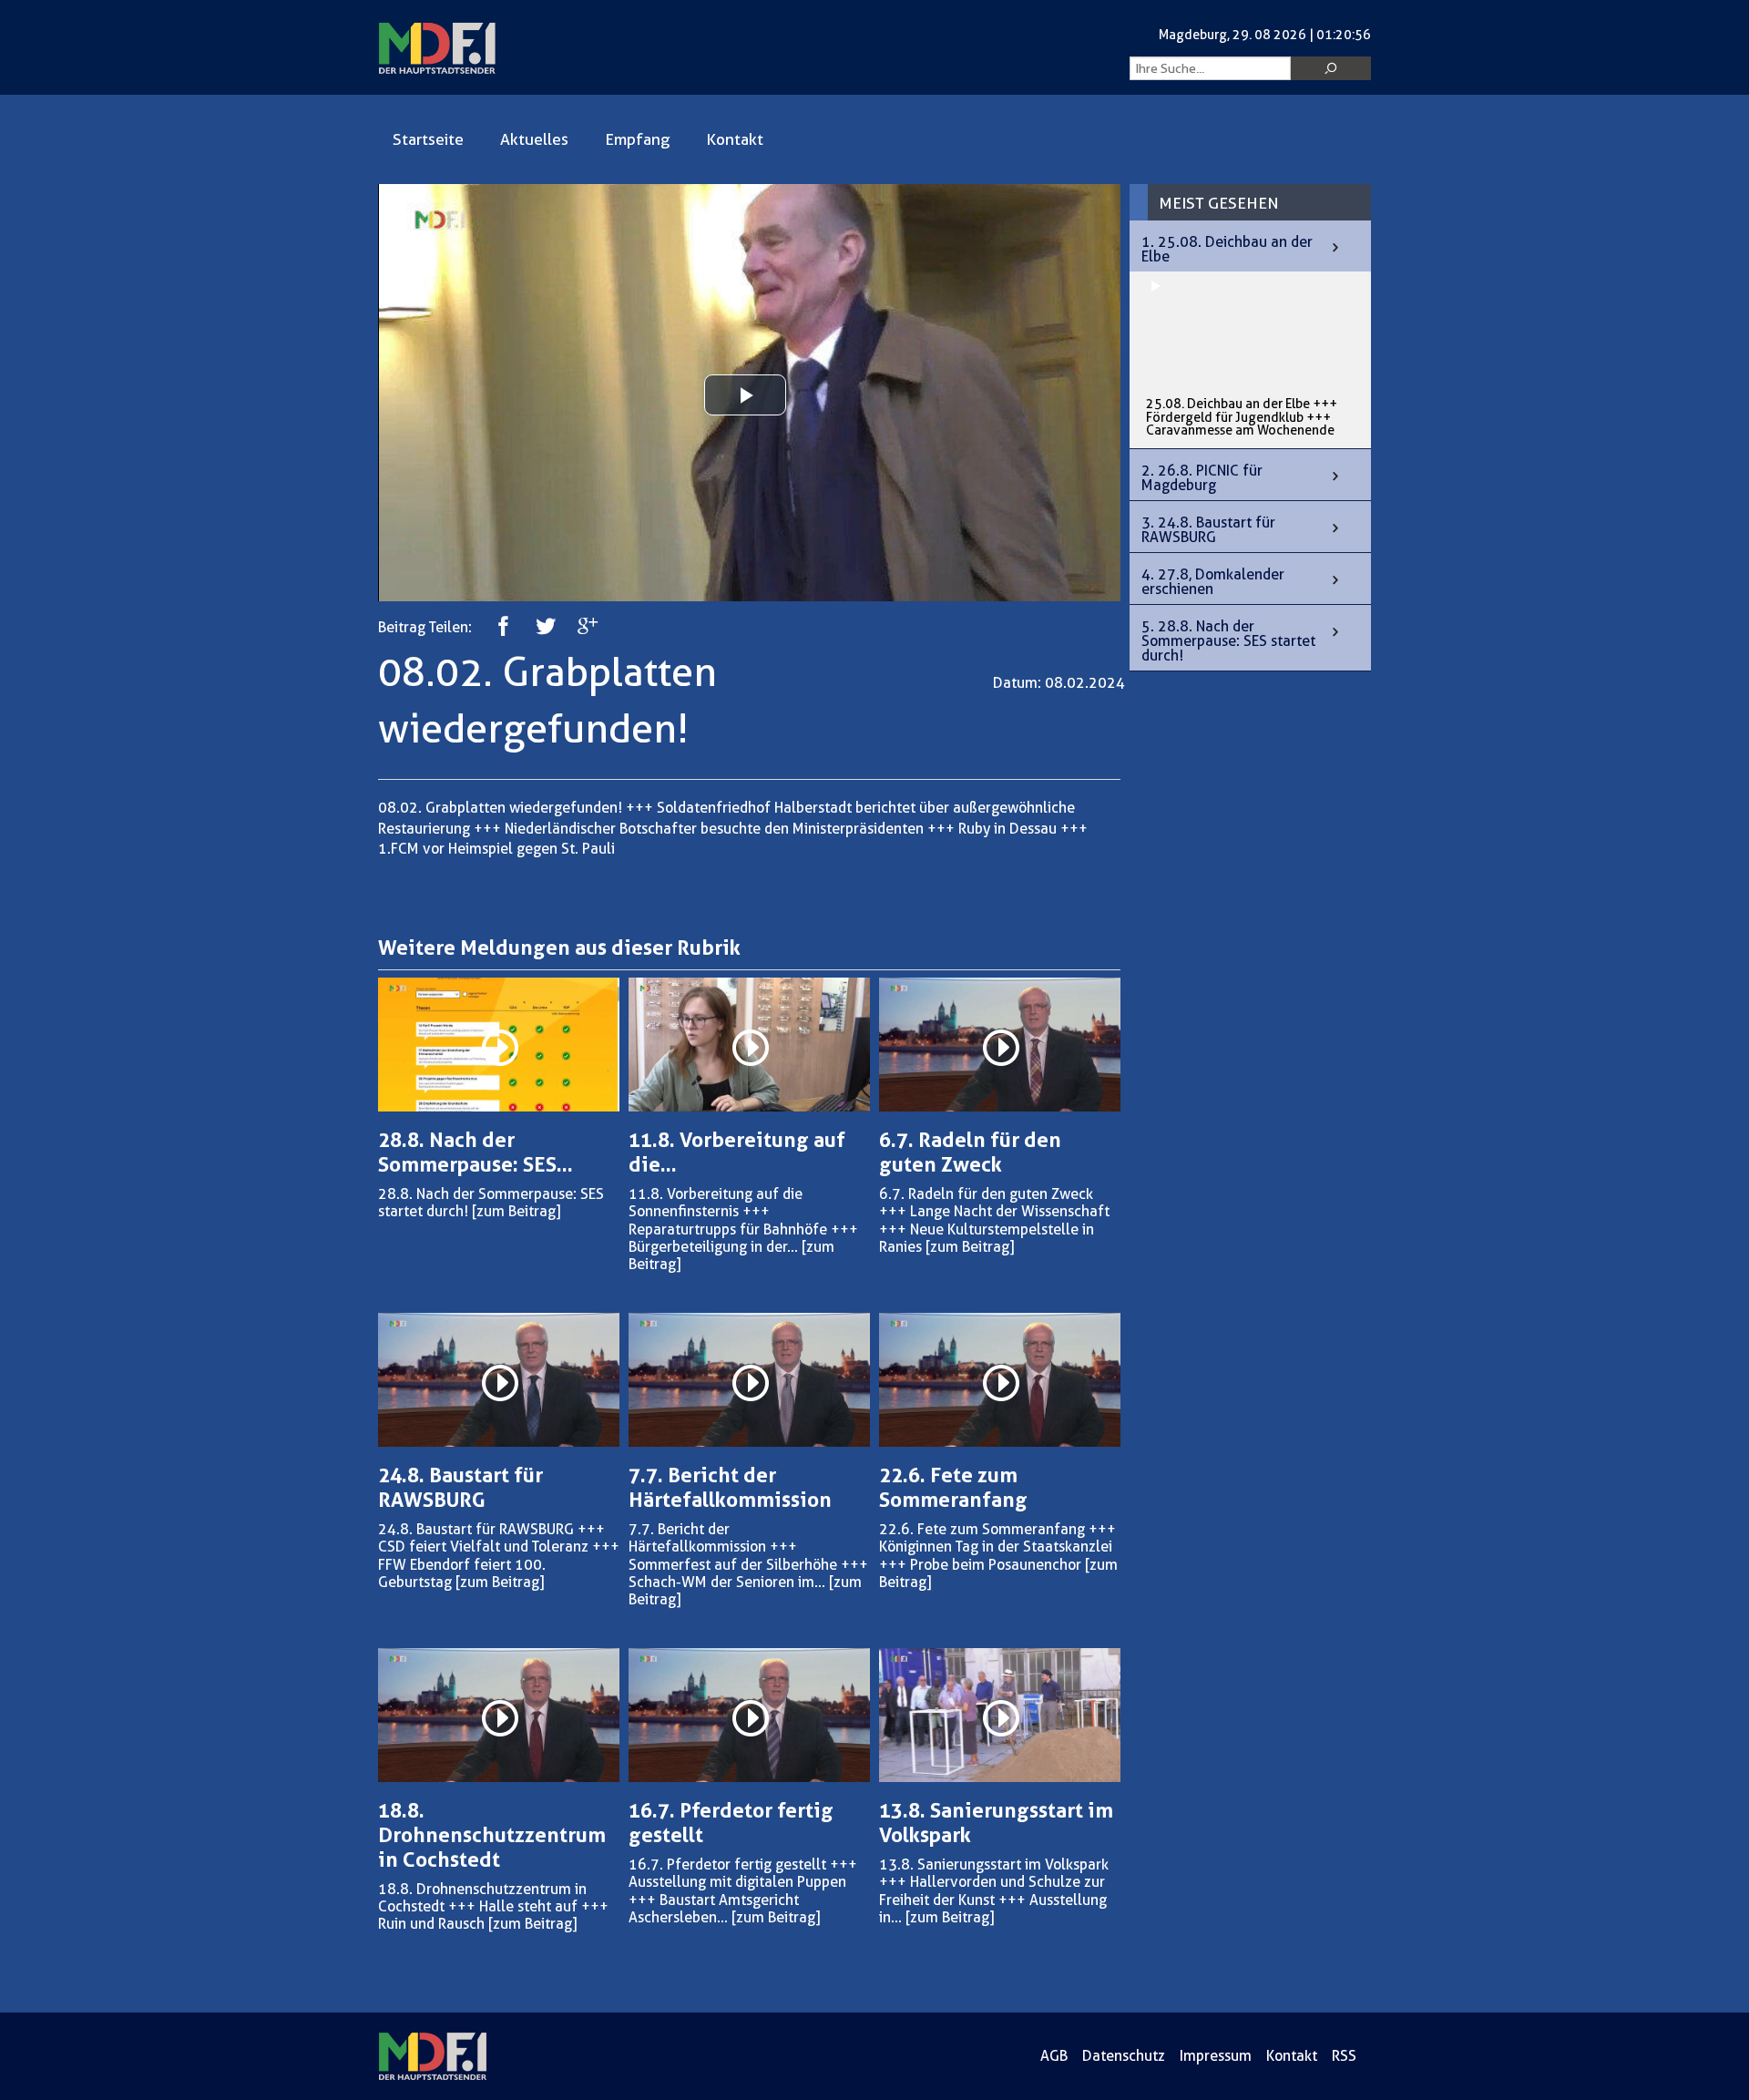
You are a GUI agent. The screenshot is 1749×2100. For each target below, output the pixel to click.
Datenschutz (1124, 2056)
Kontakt (735, 139)
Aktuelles (534, 139)
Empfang (637, 139)
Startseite (428, 139)
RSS (1344, 2056)
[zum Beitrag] (516, 1211)
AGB (1054, 2056)
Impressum (1216, 2056)
